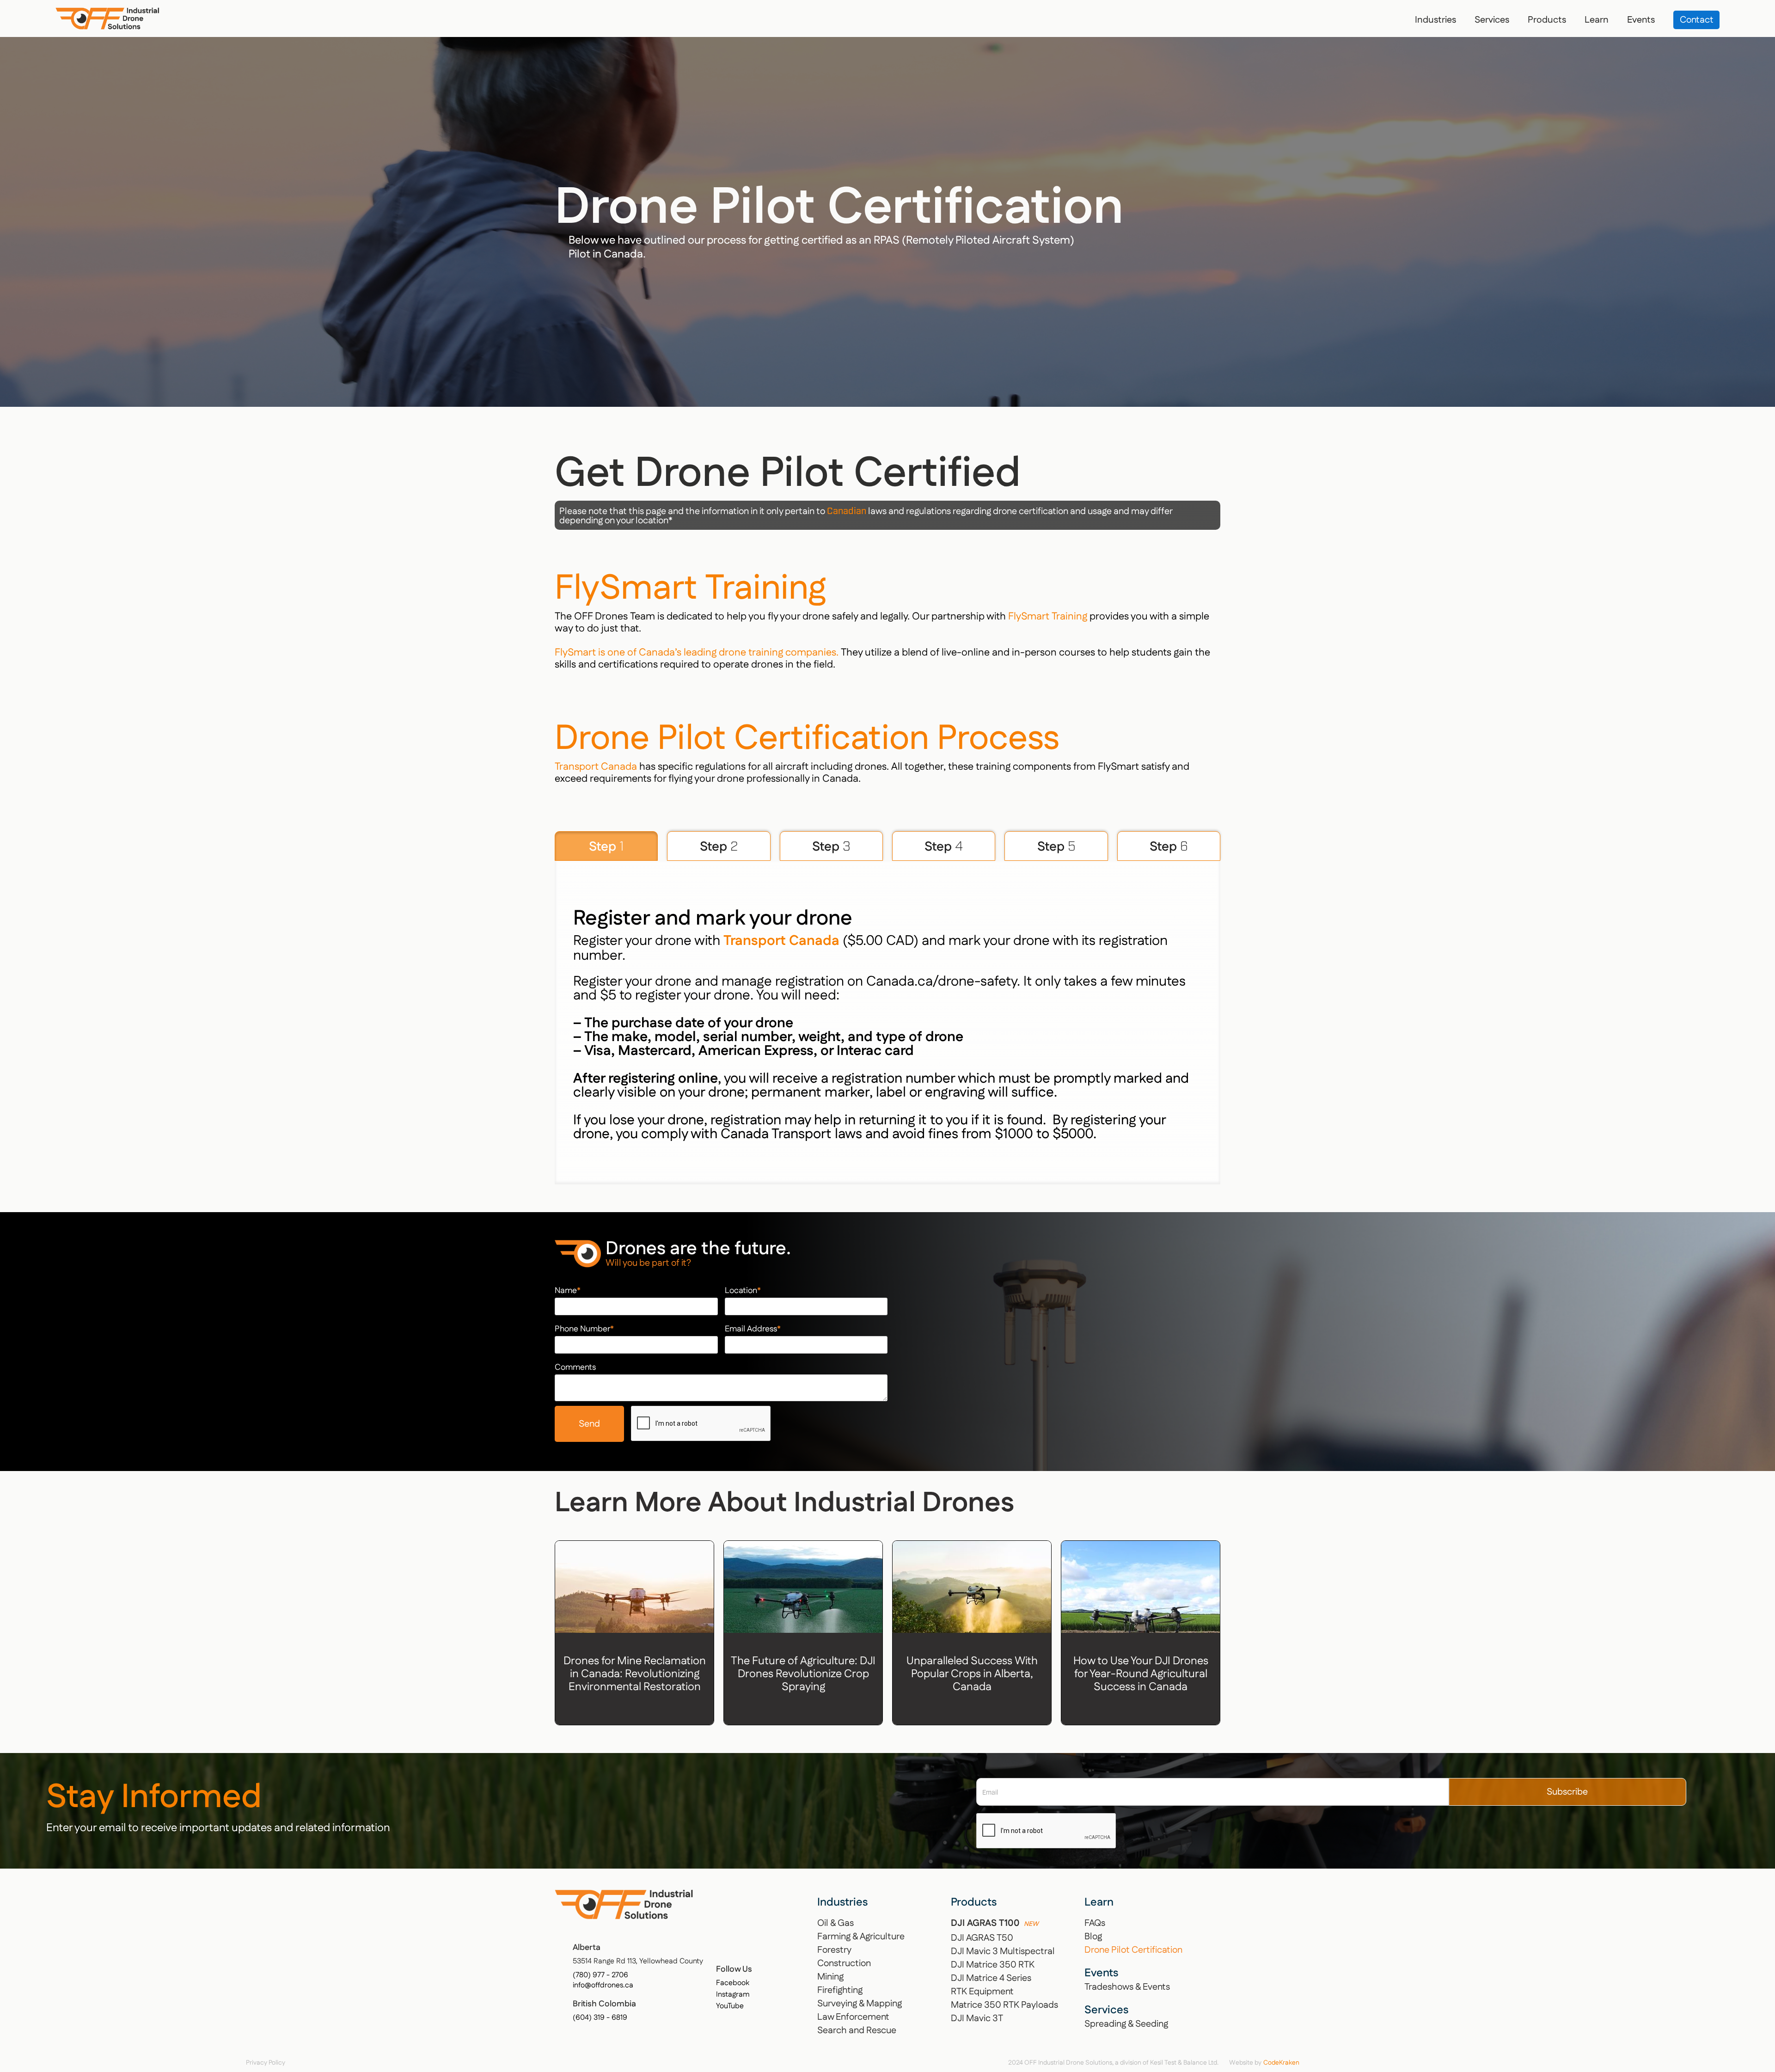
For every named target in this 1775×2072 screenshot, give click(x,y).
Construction (844, 1963)
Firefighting (840, 1990)
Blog (1093, 1937)
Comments (575, 1367)
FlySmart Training (1048, 616)
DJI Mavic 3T (977, 2018)
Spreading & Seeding (1126, 2024)
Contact (1697, 20)
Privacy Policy (266, 2063)
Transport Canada (596, 767)
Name (568, 1291)
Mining (830, 1977)
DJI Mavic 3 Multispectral (1003, 1951)
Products (1547, 20)
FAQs (1095, 1923)
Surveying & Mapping (860, 2004)
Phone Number (584, 1329)
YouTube (730, 2006)
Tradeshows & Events (1127, 1987)
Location (743, 1291)
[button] (1435, 20)
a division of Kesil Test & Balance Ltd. (1167, 2063)
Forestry (834, 1950)
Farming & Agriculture (861, 1937)
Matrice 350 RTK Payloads (1004, 2005)
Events (1641, 20)
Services (1492, 20)
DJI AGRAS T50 (982, 1938)
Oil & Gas (835, 1923)
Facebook (733, 1983)
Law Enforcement (853, 2017)
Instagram (733, 1995)
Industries (1435, 20)
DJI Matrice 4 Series (991, 1978)
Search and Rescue (857, 2030)
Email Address (753, 1329)
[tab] (606, 846)
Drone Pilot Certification (1133, 1950)
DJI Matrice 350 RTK (993, 1965)
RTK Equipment (982, 1992)
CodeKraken (1281, 2063)
